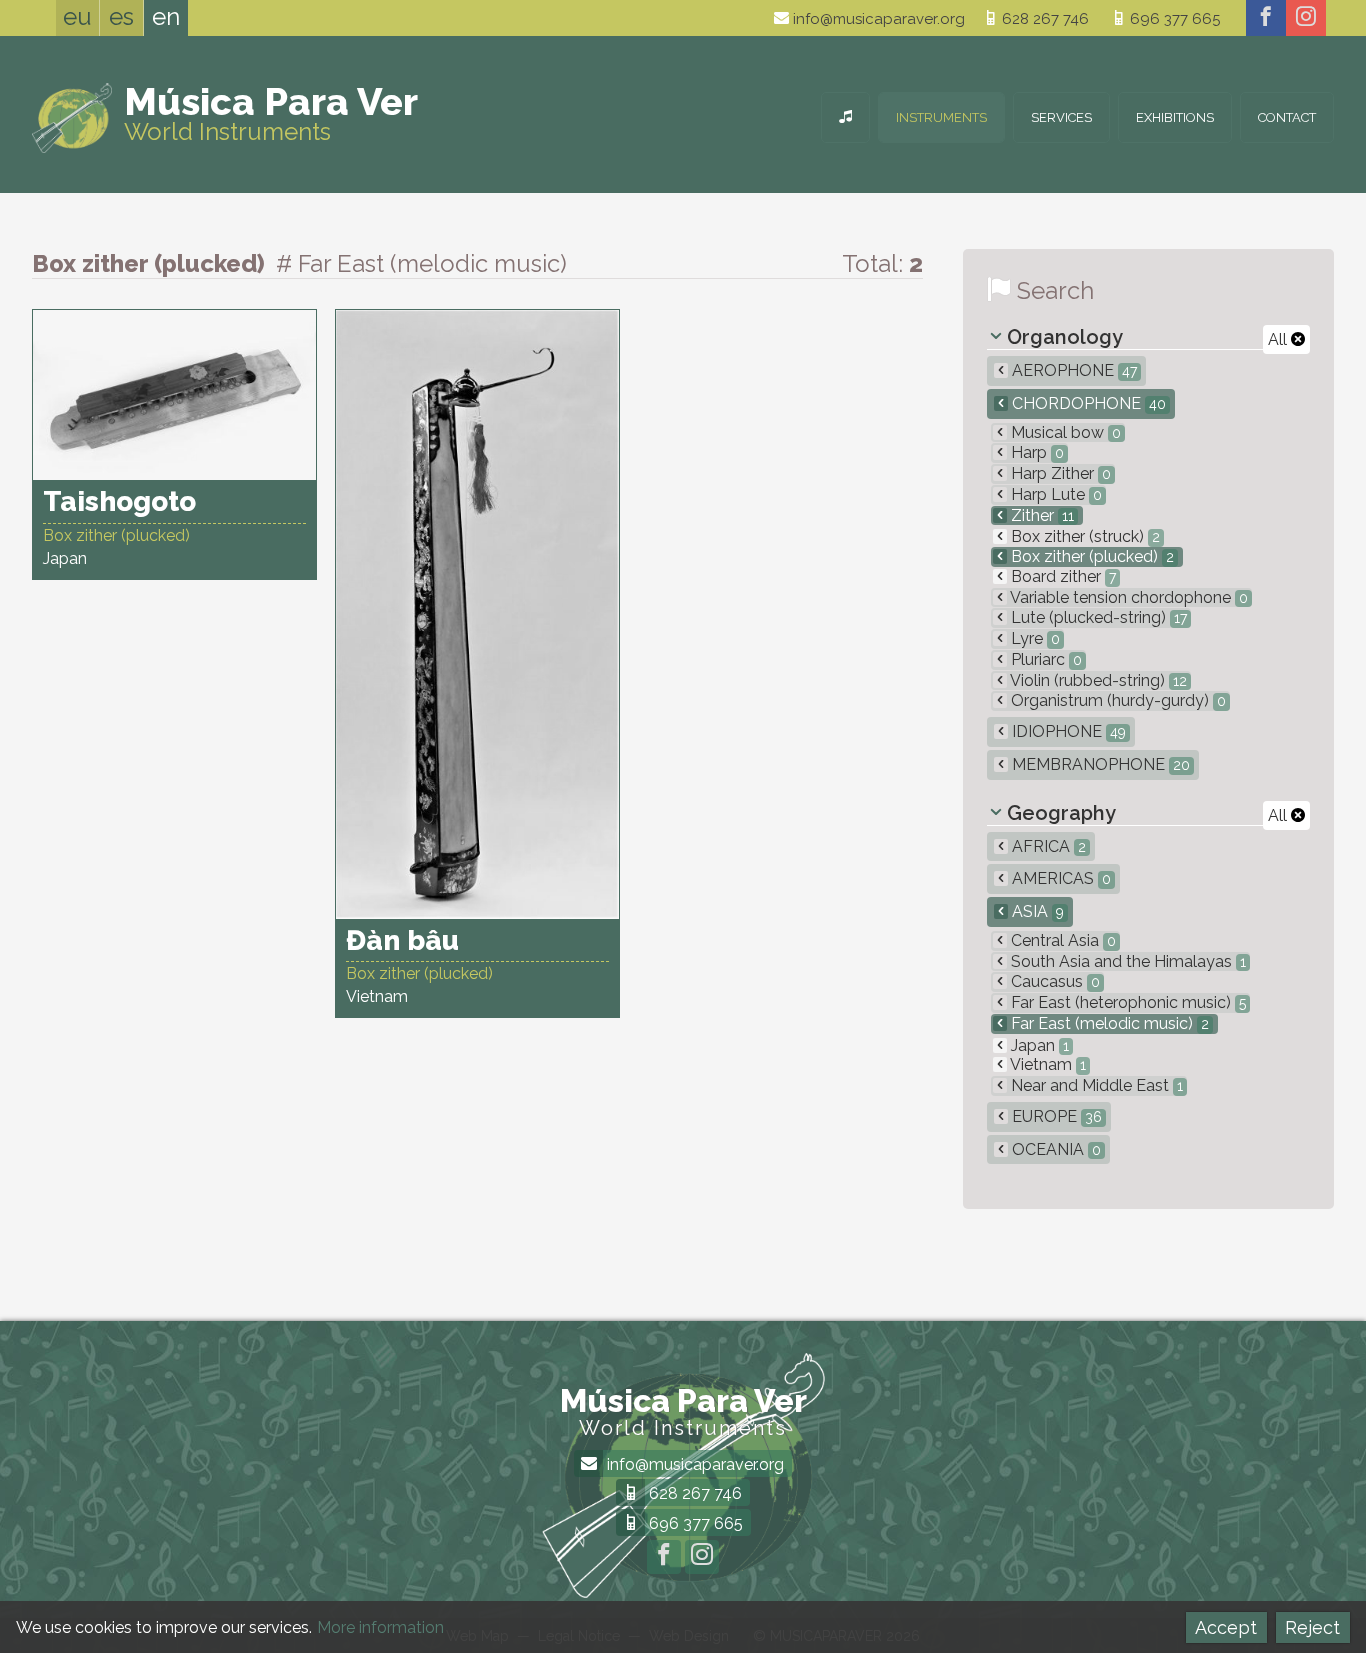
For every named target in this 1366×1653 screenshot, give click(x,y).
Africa (1047, 846)
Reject (1312, 1627)
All (1279, 339)
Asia (1036, 911)
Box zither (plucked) (1090, 556)
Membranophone (1099, 764)
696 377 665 (1173, 19)
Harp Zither (1059, 473)
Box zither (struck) (1083, 536)
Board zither (1061, 576)
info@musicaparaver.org (877, 19)
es (121, 16)
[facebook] (1266, 18)
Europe (1055, 1116)
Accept (1226, 1627)
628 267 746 (1043, 19)
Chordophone (1087, 403)
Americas (1059, 878)
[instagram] (1306, 18)
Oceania (1054, 1149)
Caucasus (1053, 981)
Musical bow (1064, 432)
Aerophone (1072, 370)
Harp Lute (1054, 494)
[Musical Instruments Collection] (845, 117)
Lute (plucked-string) (1097, 617)
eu (77, 16)
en (166, 16)
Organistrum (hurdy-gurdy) (1116, 700)
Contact (1287, 117)
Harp (1035, 452)
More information (380, 1627)
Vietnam (1046, 1064)
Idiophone (1067, 731)
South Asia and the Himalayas (1126, 961)
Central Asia (1061, 940)
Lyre (1033, 638)
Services (1061, 117)
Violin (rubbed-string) (1097, 680)
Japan (1038, 1045)
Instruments (941, 117)
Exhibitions (1175, 117)
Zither (1040, 515)
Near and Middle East (1095, 1085)
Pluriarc (1044, 659)
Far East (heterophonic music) (1126, 1002)
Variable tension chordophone (1127, 597)
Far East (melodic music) (1108, 1023)
